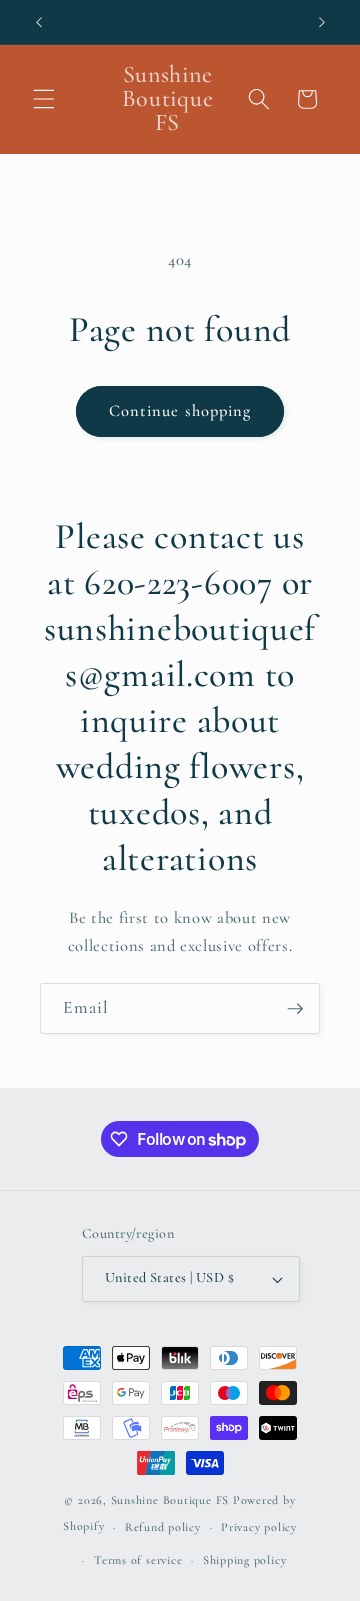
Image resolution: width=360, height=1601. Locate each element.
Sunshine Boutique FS (170, 1500)
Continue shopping (180, 411)
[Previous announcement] (39, 22)
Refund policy (163, 1527)
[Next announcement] (322, 22)
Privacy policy (259, 1527)
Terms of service (138, 1560)
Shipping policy (245, 1560)
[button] (44, 99)
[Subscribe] (295, 1009)
